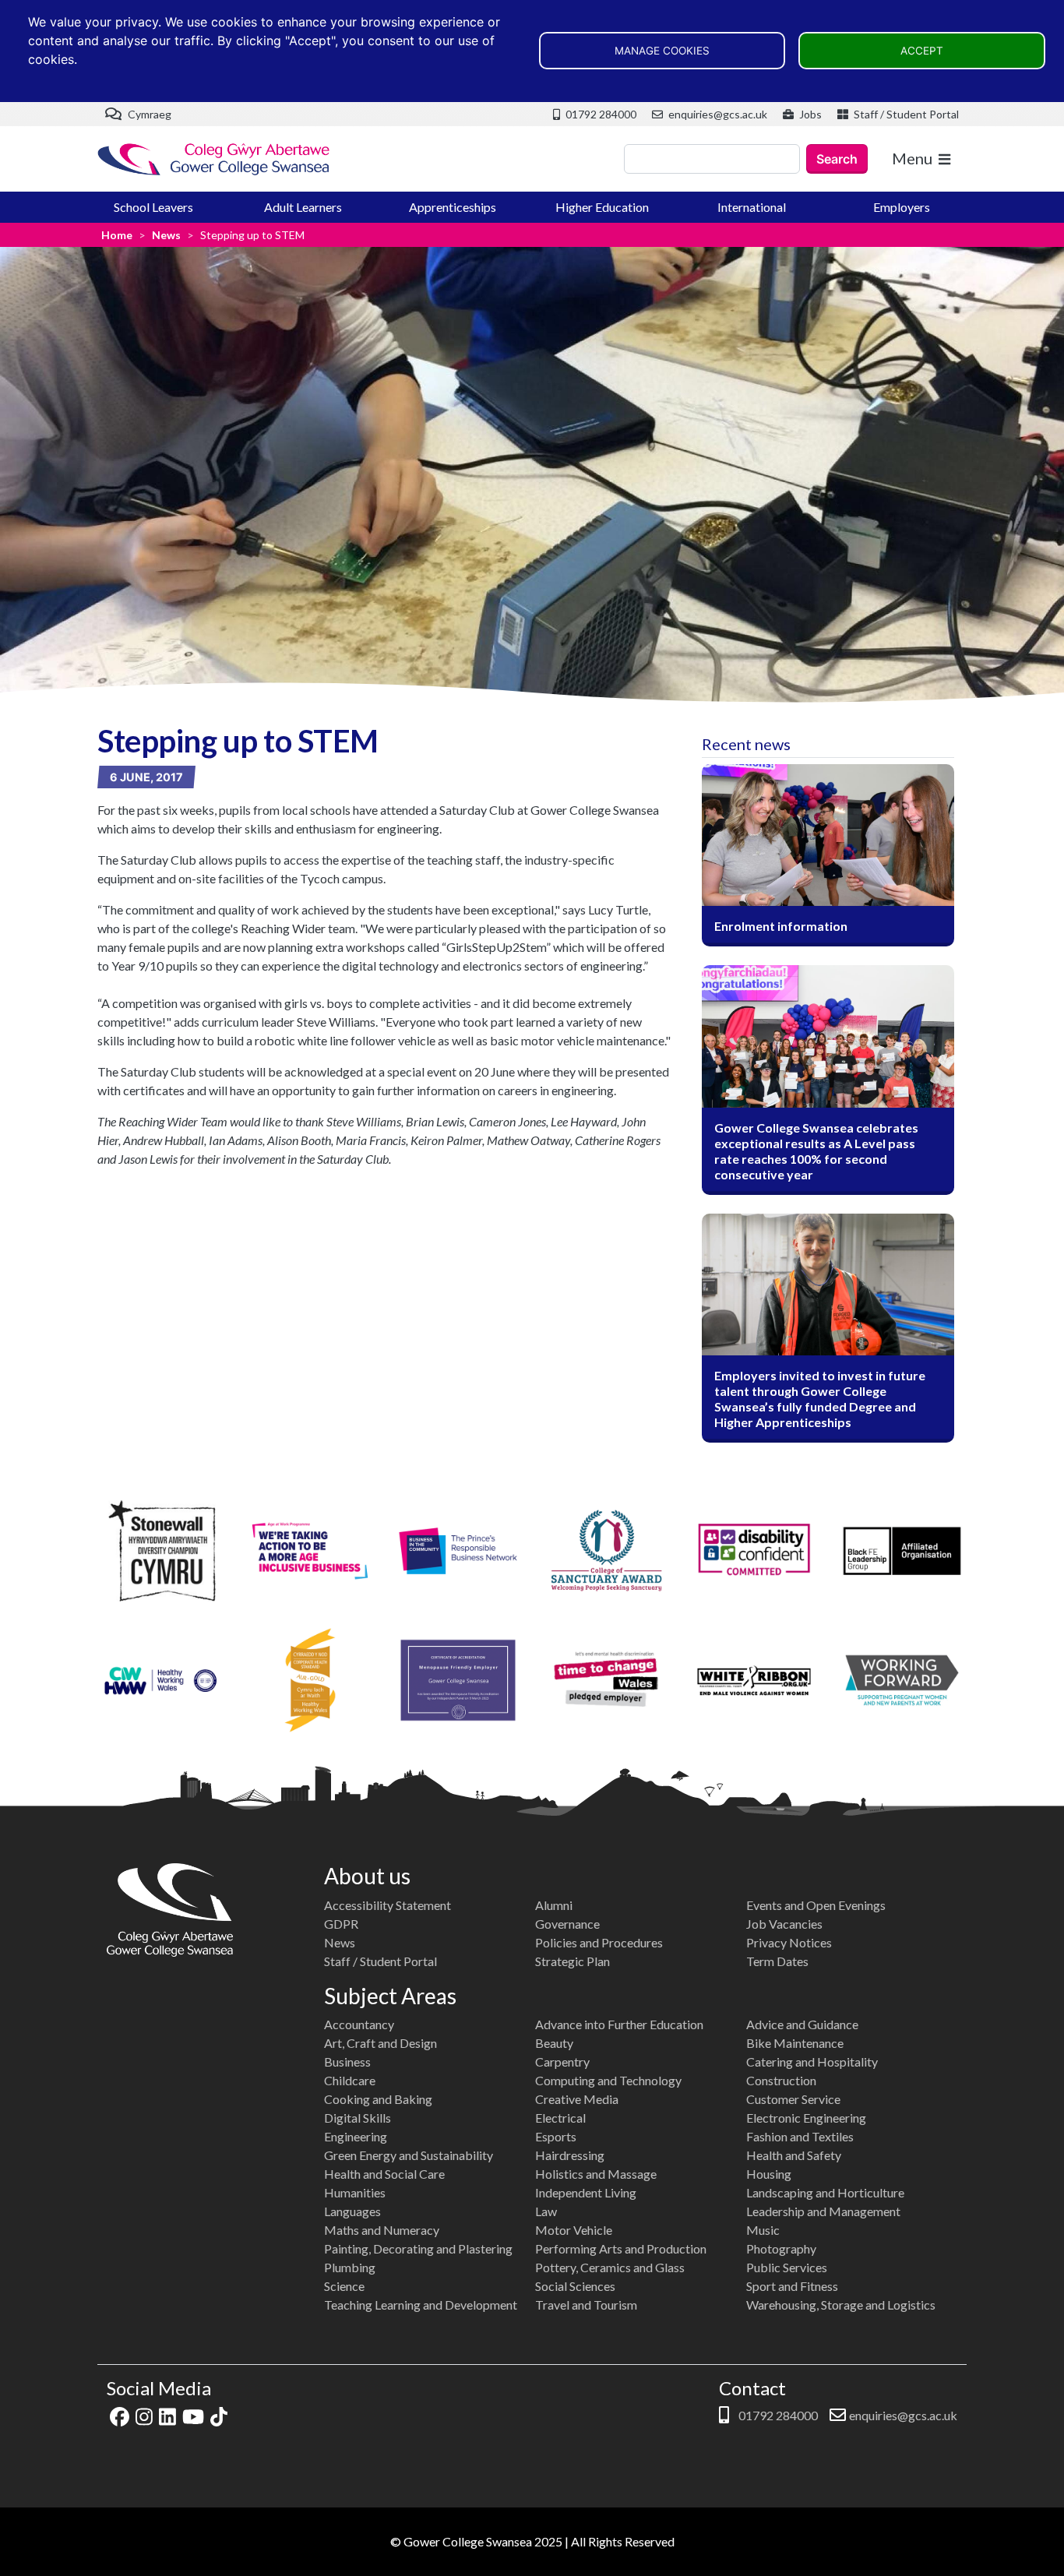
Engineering (356, 2136)
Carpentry (562, 2062)
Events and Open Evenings (816, 1905)
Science (344, 2286)
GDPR (341, 1924)
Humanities (355, 2192)
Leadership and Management (823, 2211)
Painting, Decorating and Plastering (418, 2248)
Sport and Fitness (792, 2286)
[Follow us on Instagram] (144, 2415)
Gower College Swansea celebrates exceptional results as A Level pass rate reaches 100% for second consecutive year (816, 1151)
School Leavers (153, 207)
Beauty (554, 2043)
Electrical (560, 2118)
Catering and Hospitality (812, 2062)
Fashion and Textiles (800, 2136)
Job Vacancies (784, 1924)
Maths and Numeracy (382, 2230)
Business (347, 2062)
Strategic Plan (573, 1961)
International (752, 207)
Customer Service (793, 2099)
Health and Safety (794, 2155)
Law (546, 2211)
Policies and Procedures (599, 1942)
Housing (769, 2174)
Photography (781, 2248)
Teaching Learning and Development (421, 2305)
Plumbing (350, 2267)
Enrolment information (781, 926)
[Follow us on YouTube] (193, 2415)
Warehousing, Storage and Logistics (841, 2305)
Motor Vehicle (574, 2230)
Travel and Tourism (586, 2305)
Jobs (809, 114)
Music (763, 2230)
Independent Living (586, 2192)
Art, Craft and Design (381, 2043)
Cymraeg (148, 114)
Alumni (554, 1905)
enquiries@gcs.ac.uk (717, 114)
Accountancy (359, 2024)
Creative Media (577, 2099)
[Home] (214, 159)
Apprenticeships (453, 207)
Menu (912, 158)
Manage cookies (662, 51)
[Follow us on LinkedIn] (167, 2415)
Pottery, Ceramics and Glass (610, 2267)
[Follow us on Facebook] (120, 2415)
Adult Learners (303, 207)
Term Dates (777, 1961)
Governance (567, 1924)
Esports (556, 2136)
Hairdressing (570, 2155)
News (166, 235)
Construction (781, 2080)
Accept (922, 51)
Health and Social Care (384, 2174)
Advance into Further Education (619, 2024)
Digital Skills (358, 2118)
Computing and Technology (608, 2080)
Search (837, 159)
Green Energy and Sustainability (409, 2155)
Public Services (787, 2267)
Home (117, 235)
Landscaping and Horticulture (825, 2192)
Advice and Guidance (802, 2024)
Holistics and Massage (596, 2174)
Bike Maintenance (795, 2043)
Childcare (350, 2080)
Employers (902, 207)
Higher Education (602, 207)
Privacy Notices (789, 1942)
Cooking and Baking (378, 2099)
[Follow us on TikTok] (219, 2415)
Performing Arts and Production (621, 2248)
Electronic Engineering (806, 2118)
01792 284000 (600, 114)
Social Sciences (575, 2286)
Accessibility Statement (388, 1905)
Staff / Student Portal (905, 114)
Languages (352, 2211)
